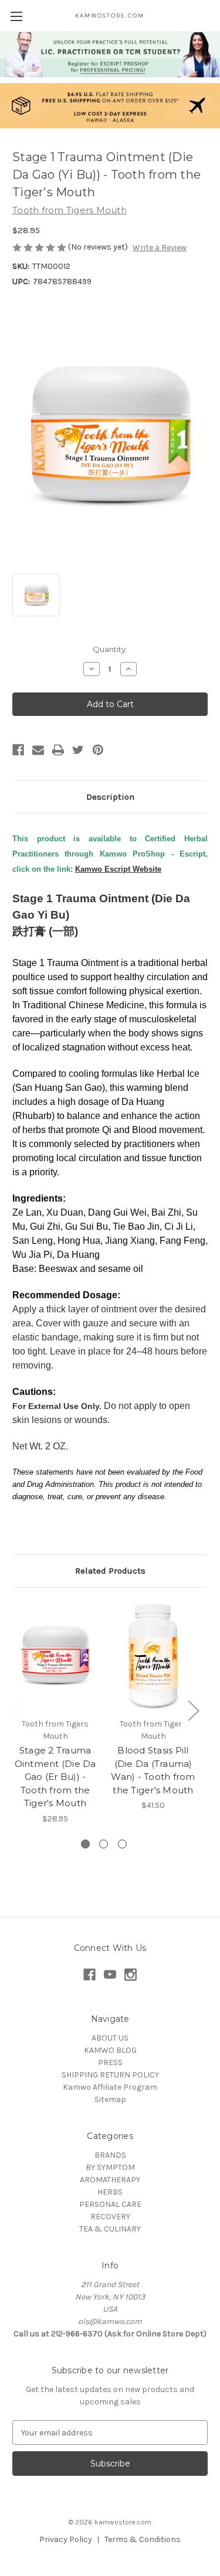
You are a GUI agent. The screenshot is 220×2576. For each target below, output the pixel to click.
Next (193, 1710)
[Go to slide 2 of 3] (104, 1844)
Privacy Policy (66, 2539)
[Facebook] (18, 750)
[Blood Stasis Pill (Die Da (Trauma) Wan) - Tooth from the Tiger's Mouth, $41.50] (153, 1656)
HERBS (110, 2192)
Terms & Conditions (143, 2539)
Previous (15, 1710)
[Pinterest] (98, 750)
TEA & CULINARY (110, 2229)
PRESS (110, 2062)
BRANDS (110, 2155)
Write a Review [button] (160, 248)
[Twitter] (78, 750)
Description (110, 797)
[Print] (58, 750)
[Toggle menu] (16, 16)
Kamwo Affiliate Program (110, 2087)
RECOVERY (110, 2217)
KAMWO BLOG (110, 2050)
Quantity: (110, 649)
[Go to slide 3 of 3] (122, 1844)
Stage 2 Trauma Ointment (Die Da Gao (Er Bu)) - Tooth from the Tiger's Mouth (55, 1777)
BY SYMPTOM (110, 2167)
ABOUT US (110, 2038)
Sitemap (110, 2099)
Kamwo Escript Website (118, 869)
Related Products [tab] (110, 1571)
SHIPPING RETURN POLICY (110, 2075)
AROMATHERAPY (110, 2180)
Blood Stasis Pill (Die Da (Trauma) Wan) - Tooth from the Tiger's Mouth (153, 1770)
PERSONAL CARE (110, 2204)
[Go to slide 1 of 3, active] (85, 1844)
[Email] (38, 750)
